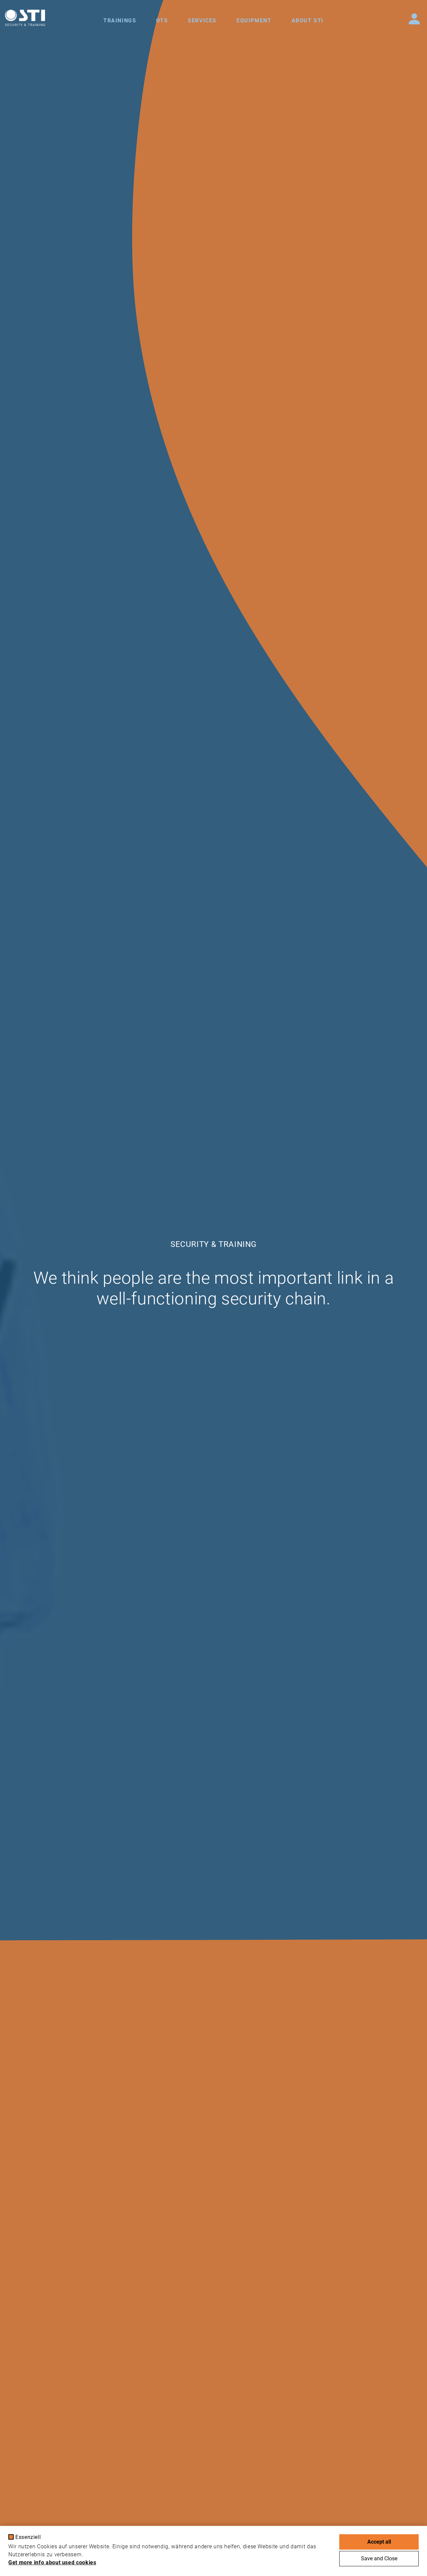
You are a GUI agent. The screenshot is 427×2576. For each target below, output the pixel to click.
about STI (308, 21)
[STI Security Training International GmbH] (25, 18)
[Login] (414, 19)
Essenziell (28, 2537)
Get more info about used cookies (52, 2562)
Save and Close (379, 2558)
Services (202, 21)
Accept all (379, 2542)
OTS (162, 21)
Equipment (254, 21)
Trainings (120, 21)
